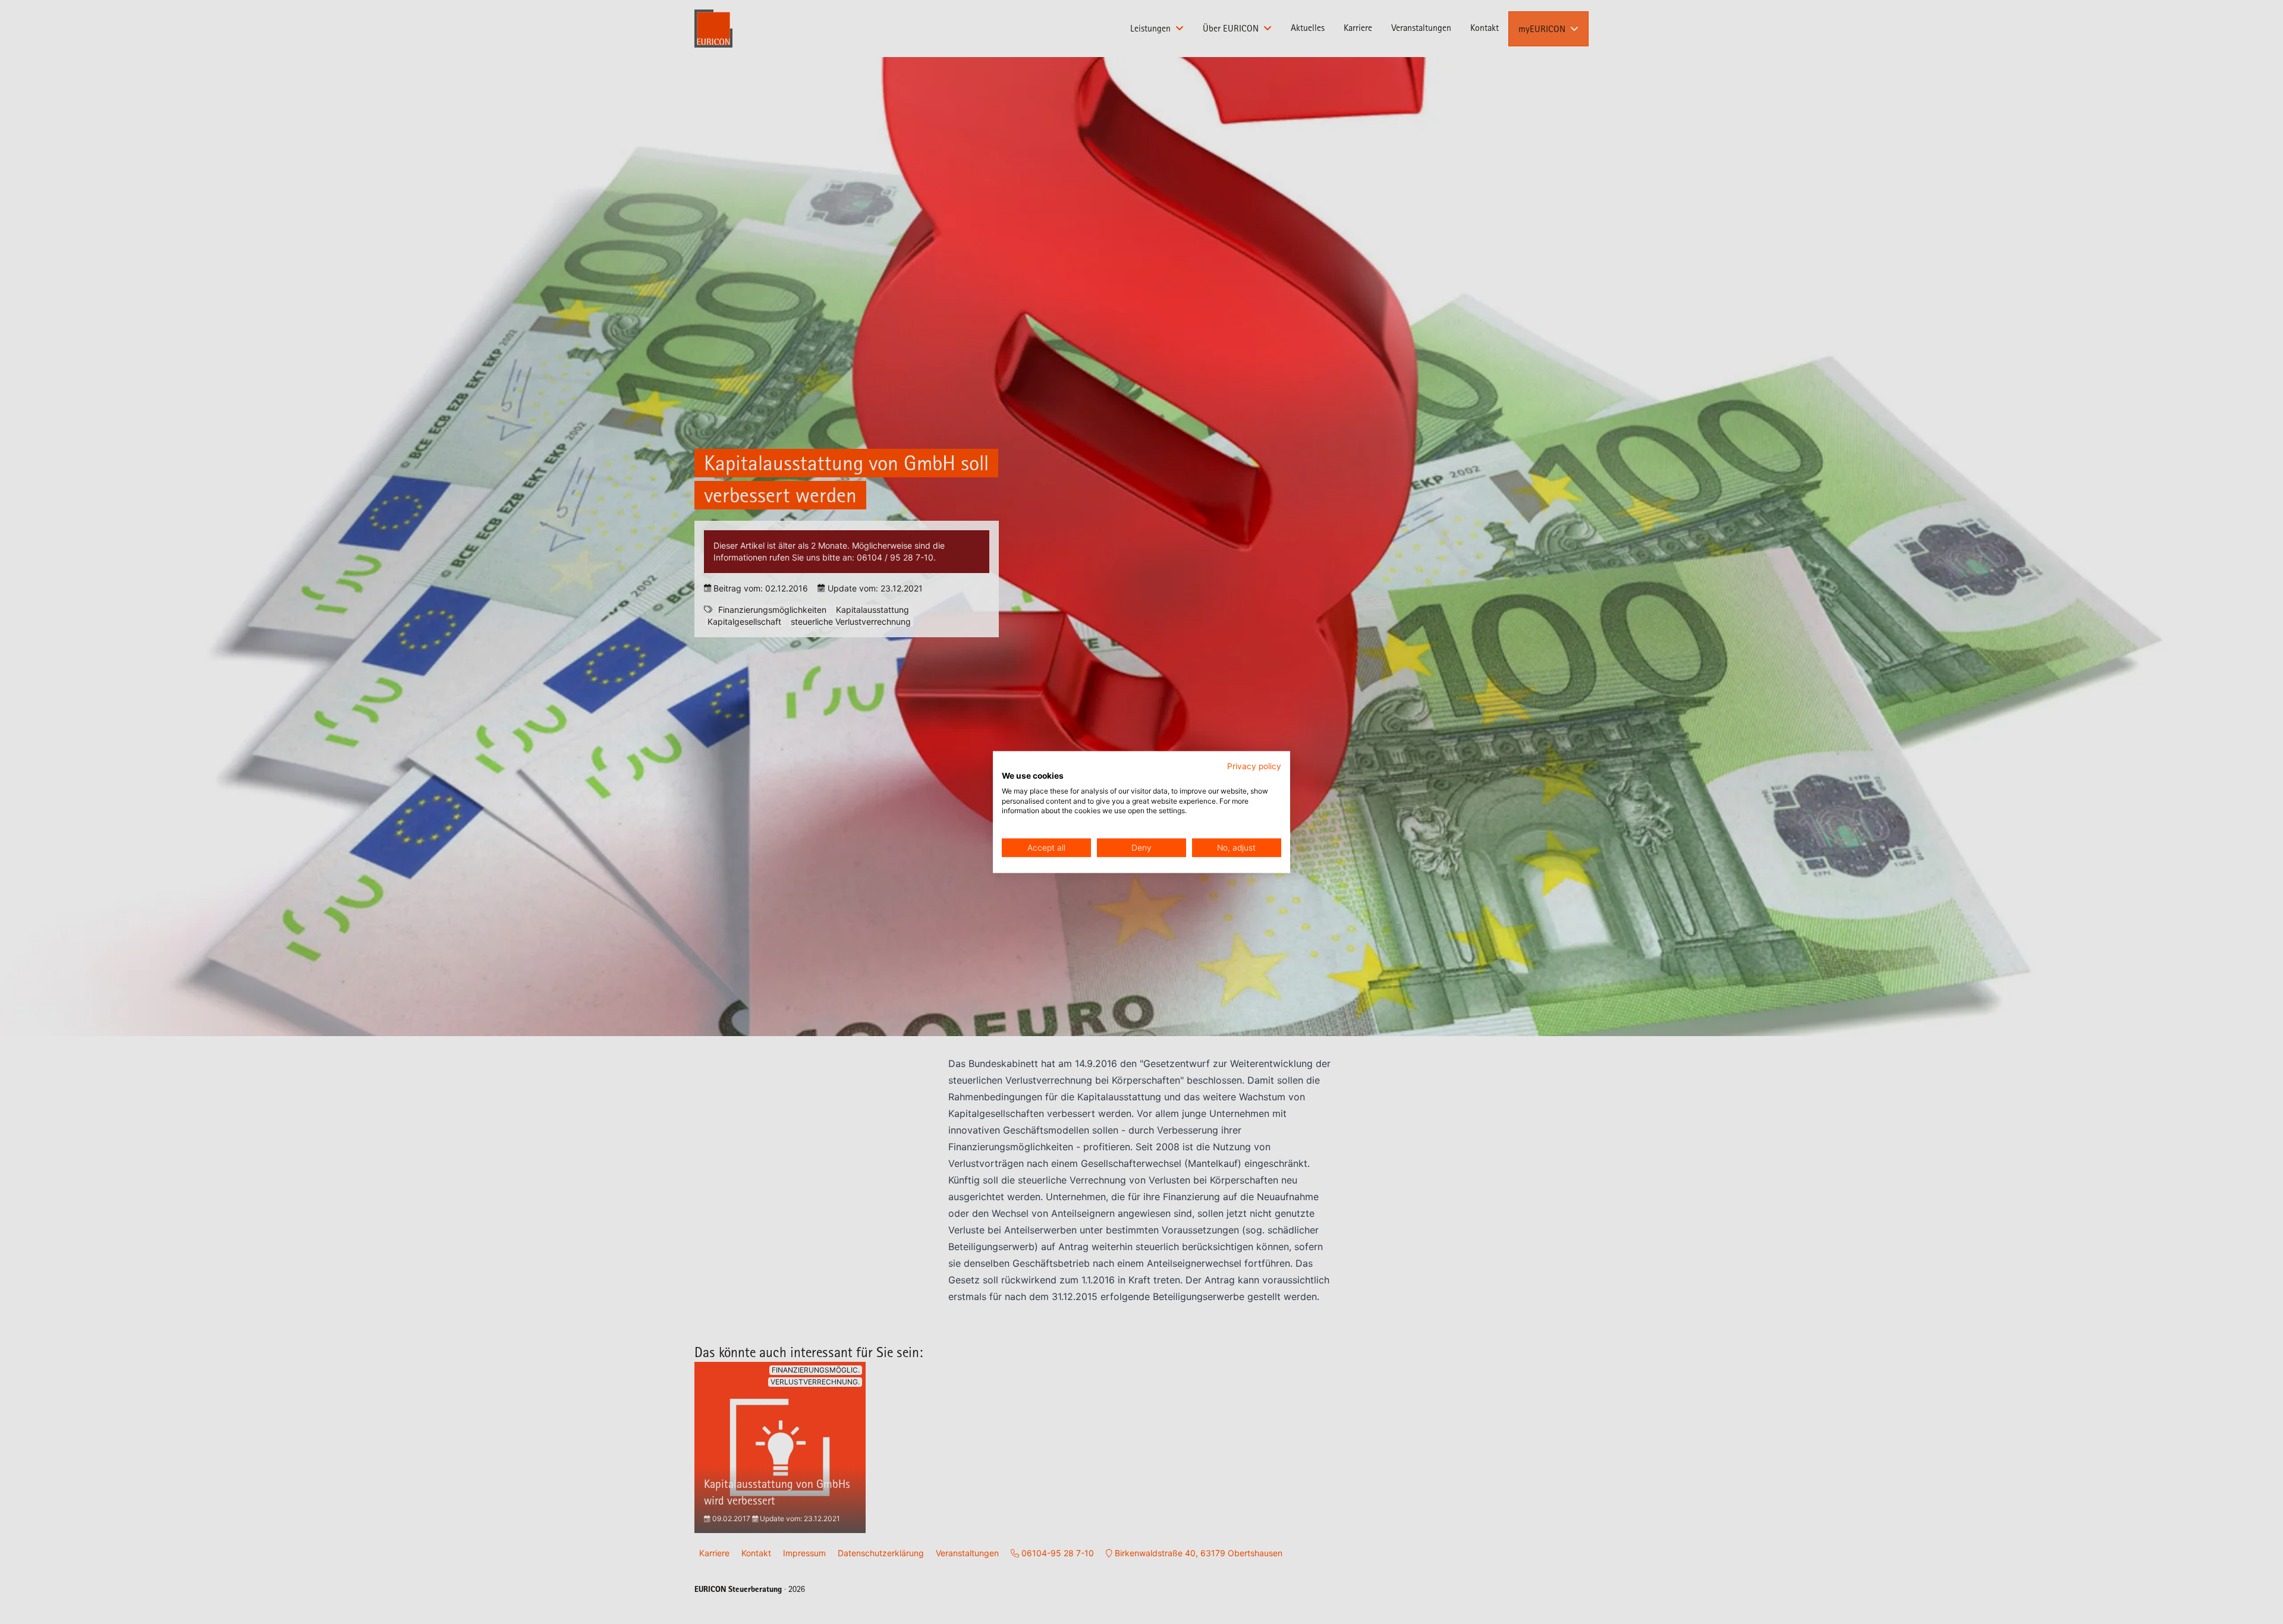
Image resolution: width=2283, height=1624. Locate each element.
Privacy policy (1254, 766)
